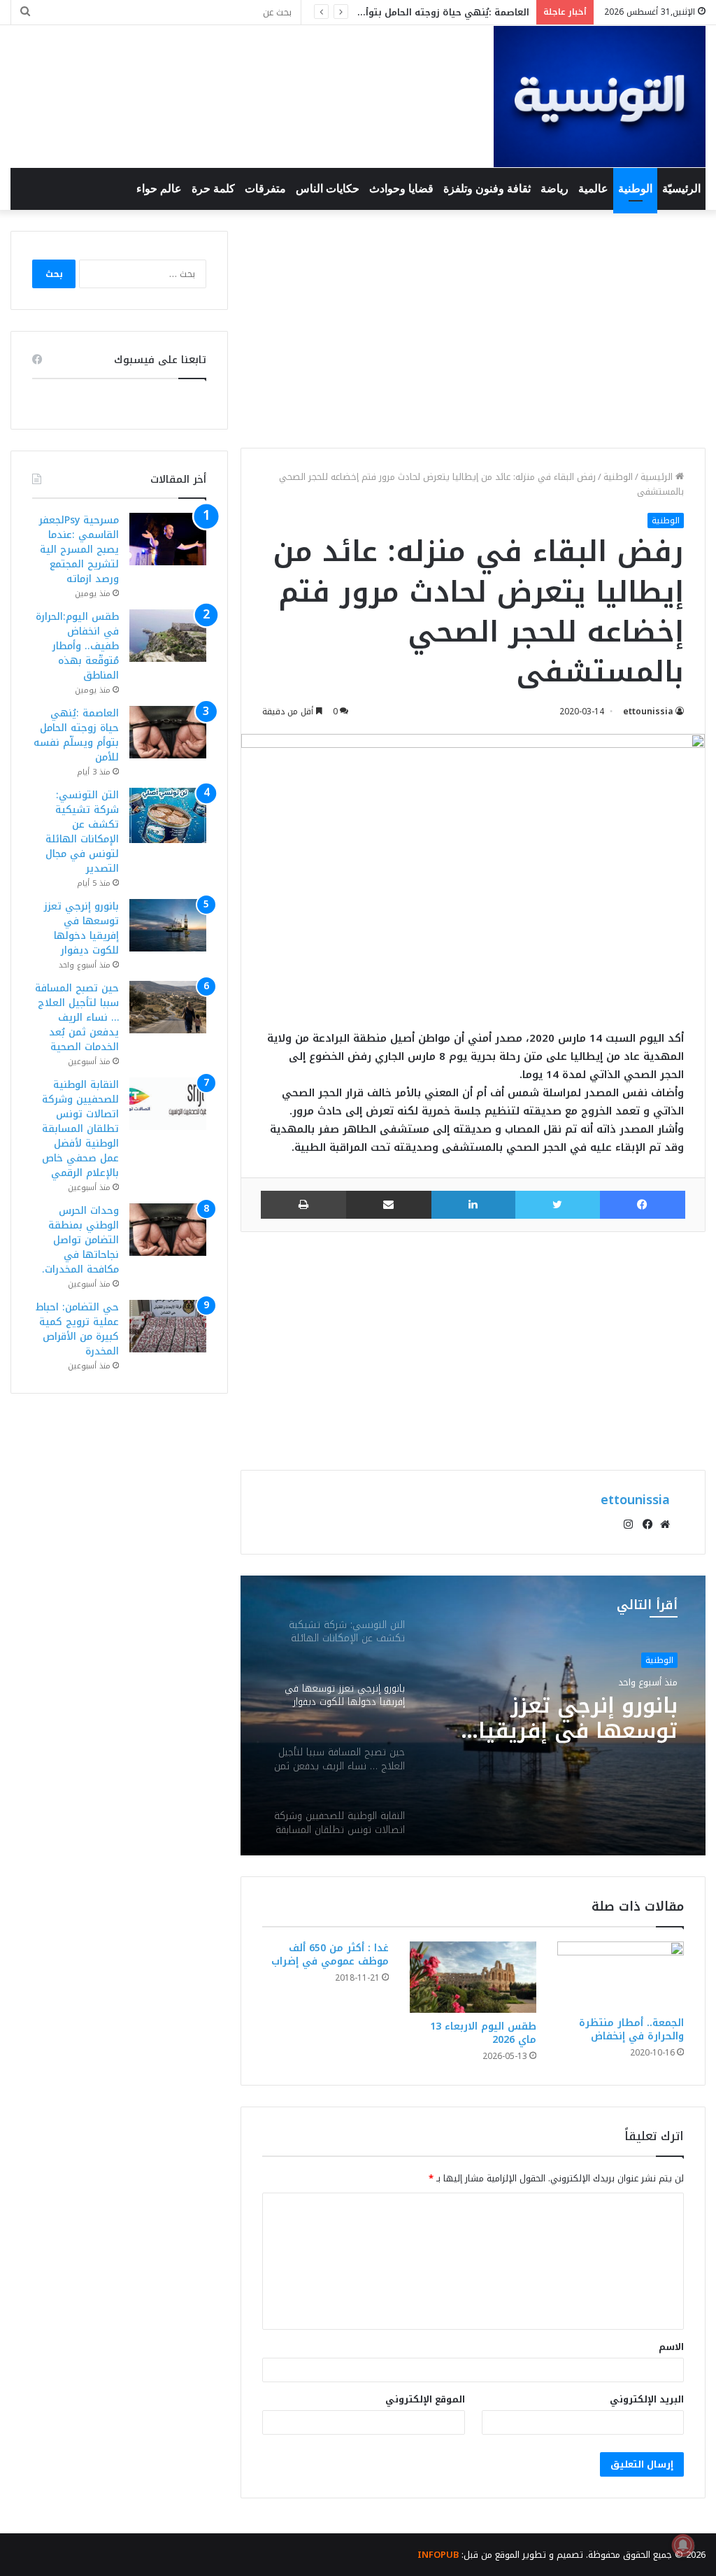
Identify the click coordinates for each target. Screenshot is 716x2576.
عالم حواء (159, 189)
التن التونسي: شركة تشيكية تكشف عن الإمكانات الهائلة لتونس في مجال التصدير (82, 832)
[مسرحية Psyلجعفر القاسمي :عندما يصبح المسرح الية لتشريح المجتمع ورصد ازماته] (168, 539)
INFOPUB (438, 2555)
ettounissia (648, 712)
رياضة (554, 189)
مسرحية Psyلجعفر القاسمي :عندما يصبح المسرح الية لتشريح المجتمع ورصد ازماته (79, 550)
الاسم (671, 2347)
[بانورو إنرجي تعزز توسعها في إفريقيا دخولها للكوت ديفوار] (168, 925)
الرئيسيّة (681, 189)
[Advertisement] (473, 329)
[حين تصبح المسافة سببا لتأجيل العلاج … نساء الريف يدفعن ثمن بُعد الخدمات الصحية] (168, 1007)
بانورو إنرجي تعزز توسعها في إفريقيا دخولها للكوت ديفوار (81, 928)
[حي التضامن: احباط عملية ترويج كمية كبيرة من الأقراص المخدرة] (168, 1326)
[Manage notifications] (683, 2545)
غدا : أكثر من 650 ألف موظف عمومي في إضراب (330, 1955)
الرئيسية (658, 477)
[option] (473, 1715)
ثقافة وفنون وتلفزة (487, 189)
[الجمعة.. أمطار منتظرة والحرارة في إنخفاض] (621, 1975)
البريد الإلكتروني (647, 2399)
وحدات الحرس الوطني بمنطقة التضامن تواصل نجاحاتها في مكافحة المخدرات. (80, 1240)
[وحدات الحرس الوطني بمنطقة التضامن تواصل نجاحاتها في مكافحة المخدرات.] (168, 1230)
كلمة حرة (213, 189)
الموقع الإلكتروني (425, 2399)
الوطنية (635, 189)
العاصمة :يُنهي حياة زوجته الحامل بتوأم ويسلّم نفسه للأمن (402, 12)
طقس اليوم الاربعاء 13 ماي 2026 (483, 2033)
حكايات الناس (328, 189)
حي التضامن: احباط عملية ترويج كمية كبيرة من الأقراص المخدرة (77, 1329)
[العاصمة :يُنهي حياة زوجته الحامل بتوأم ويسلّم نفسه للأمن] (168, 732)
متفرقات (265, 189)
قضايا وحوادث (401, 189)
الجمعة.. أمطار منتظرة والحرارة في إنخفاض (631, 2030)
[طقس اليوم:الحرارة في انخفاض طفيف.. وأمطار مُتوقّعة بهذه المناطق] (168, 636)
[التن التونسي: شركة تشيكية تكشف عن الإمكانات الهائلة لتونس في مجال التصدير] (168, 815)
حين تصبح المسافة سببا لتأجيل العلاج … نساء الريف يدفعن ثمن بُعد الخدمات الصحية (77, 1018)
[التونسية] (600, 97)
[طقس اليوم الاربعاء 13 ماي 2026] (473, 1977)
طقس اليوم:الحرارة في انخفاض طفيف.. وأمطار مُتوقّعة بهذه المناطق (77, 646)
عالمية (593, 189)
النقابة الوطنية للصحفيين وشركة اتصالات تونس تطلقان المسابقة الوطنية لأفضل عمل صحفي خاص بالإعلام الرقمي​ (80, 1129)
